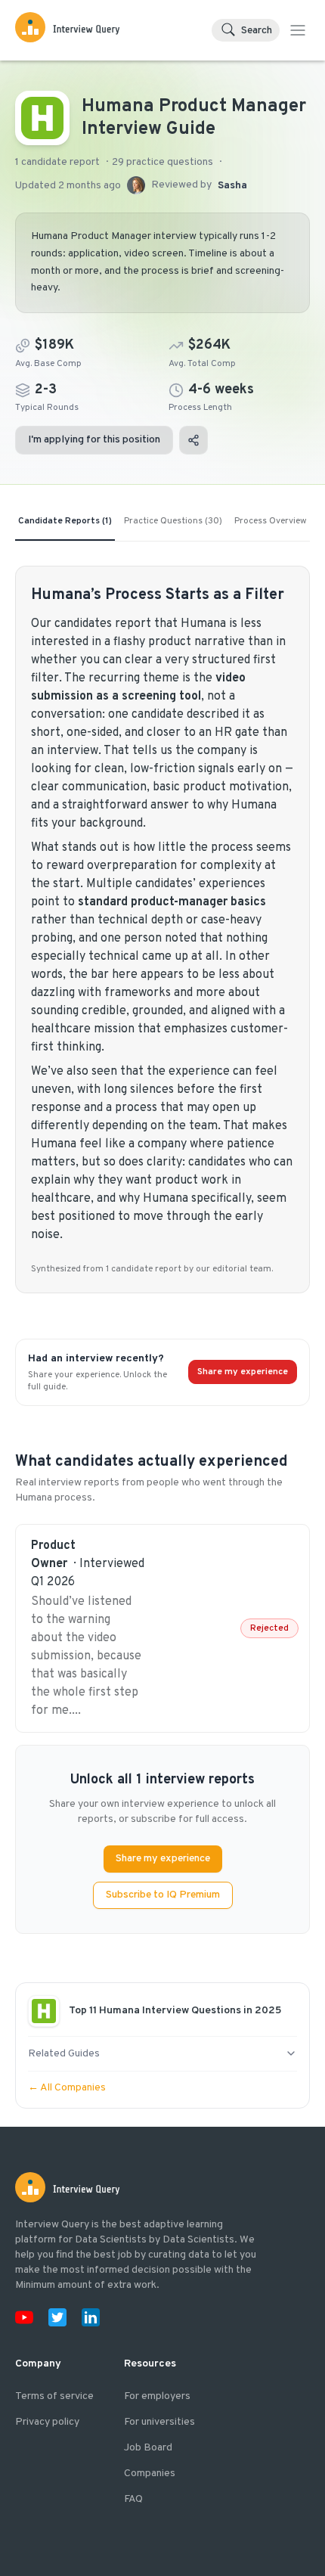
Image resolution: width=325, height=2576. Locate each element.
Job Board (148, 2448)
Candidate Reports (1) (65, 521)
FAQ (133, 2499)
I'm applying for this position (94, 440)
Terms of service (54, 2396)
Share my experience (243, 1372)
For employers (157, 2396)
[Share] (193, 440)
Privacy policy (47, 2422)
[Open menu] (298, 30)
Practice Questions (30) (173, 521)
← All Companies (67, 2088)
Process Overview (271, 521)
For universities (159, 2422)
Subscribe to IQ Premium (163, 1895)
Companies (150, 2474)
